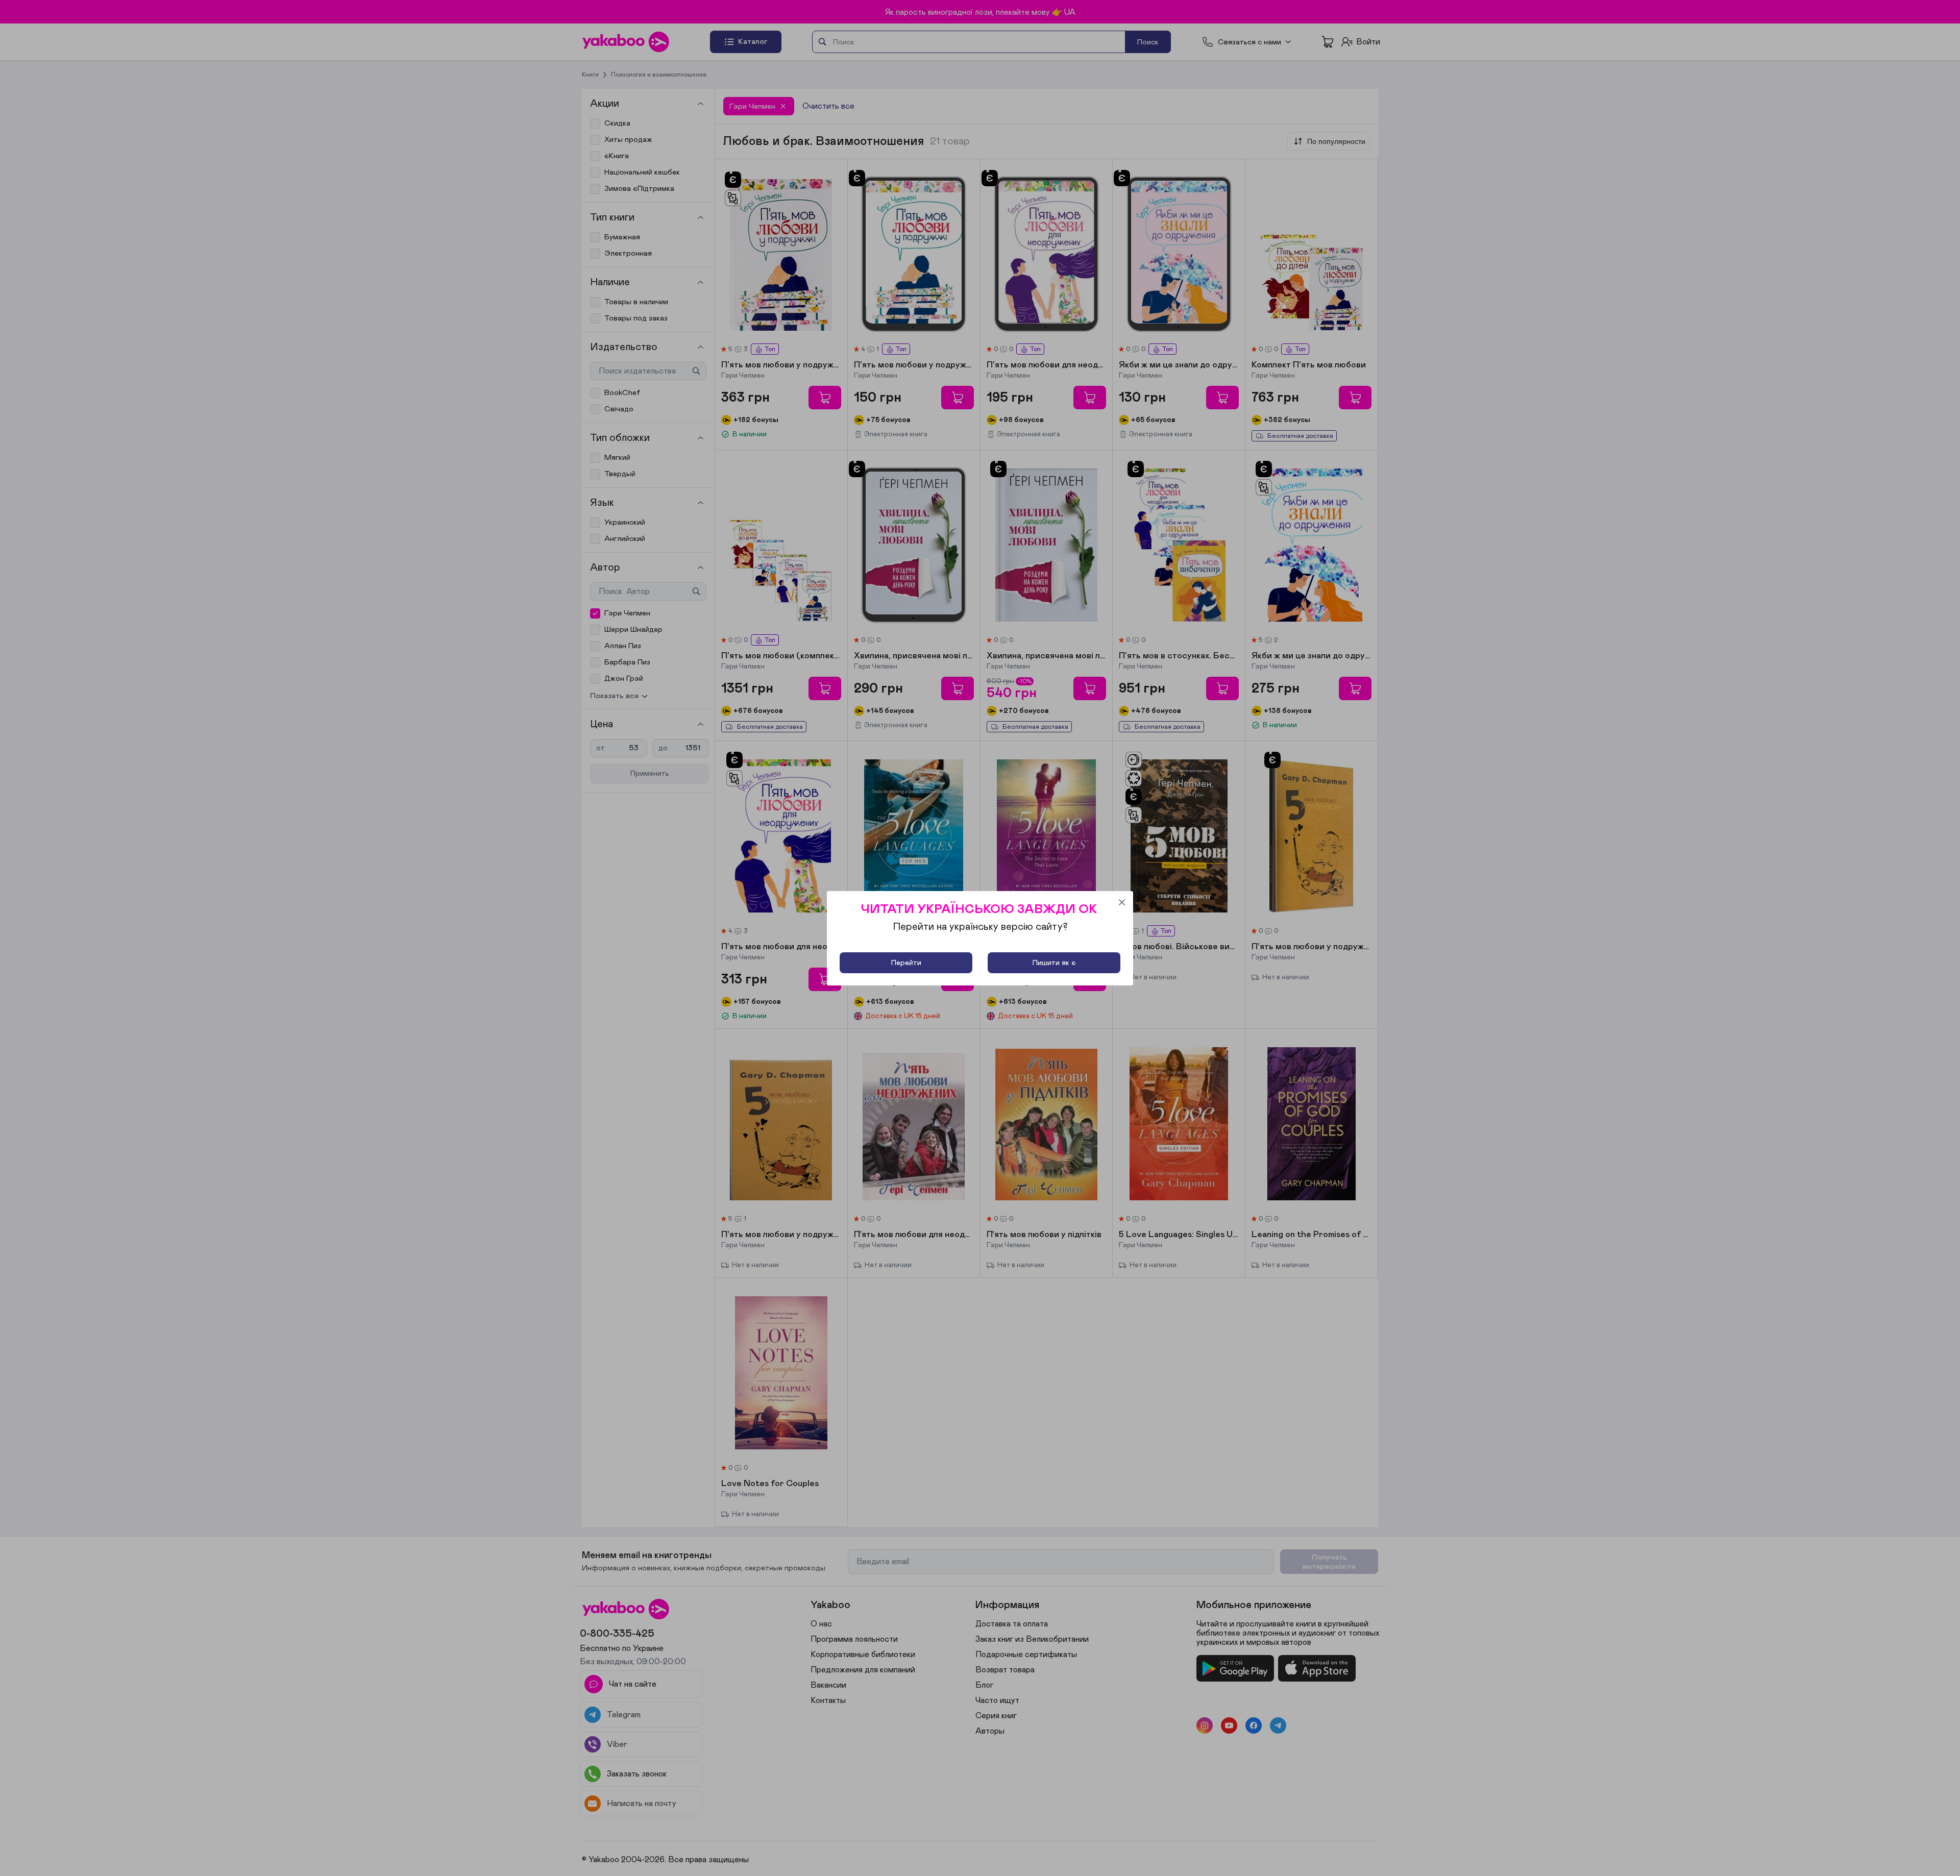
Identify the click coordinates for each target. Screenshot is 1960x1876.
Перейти (906, 963)
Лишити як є (1054, 963)
